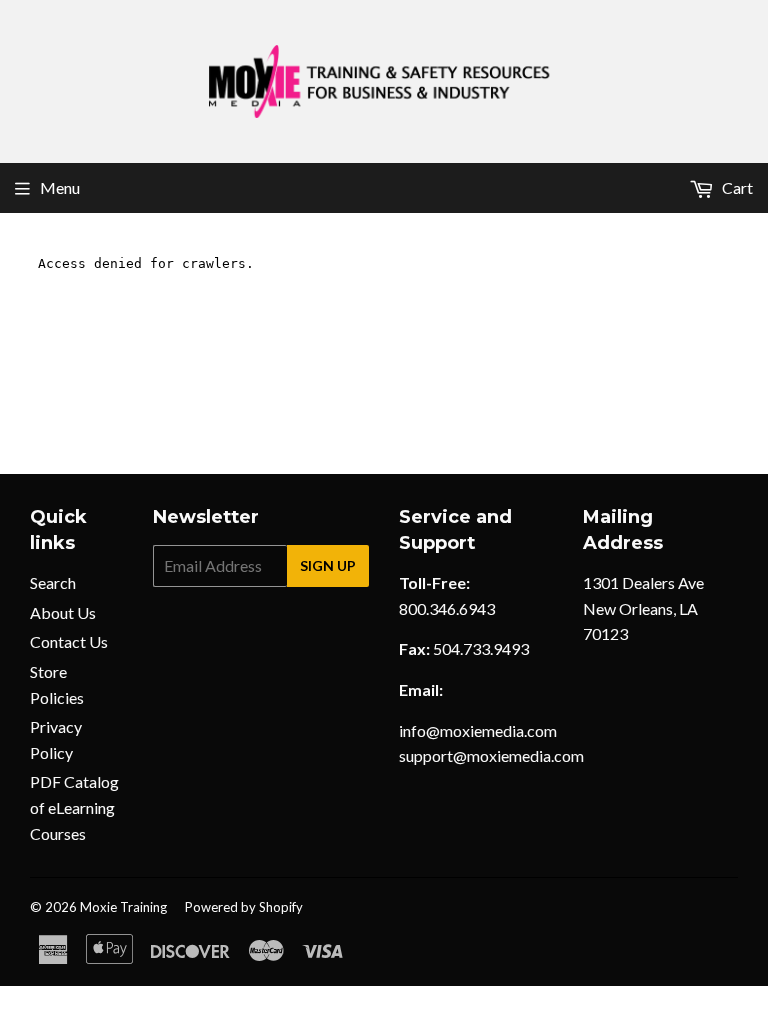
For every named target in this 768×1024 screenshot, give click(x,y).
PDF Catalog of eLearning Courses (74, 807)
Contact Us (69, 641)
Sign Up (328, 565)
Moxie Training (123, 907)
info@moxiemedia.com (478, 730)
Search (53, 582)
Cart (736, 187)
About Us (63, 612)
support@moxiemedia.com (491, 755)
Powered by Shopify (244, 907)
